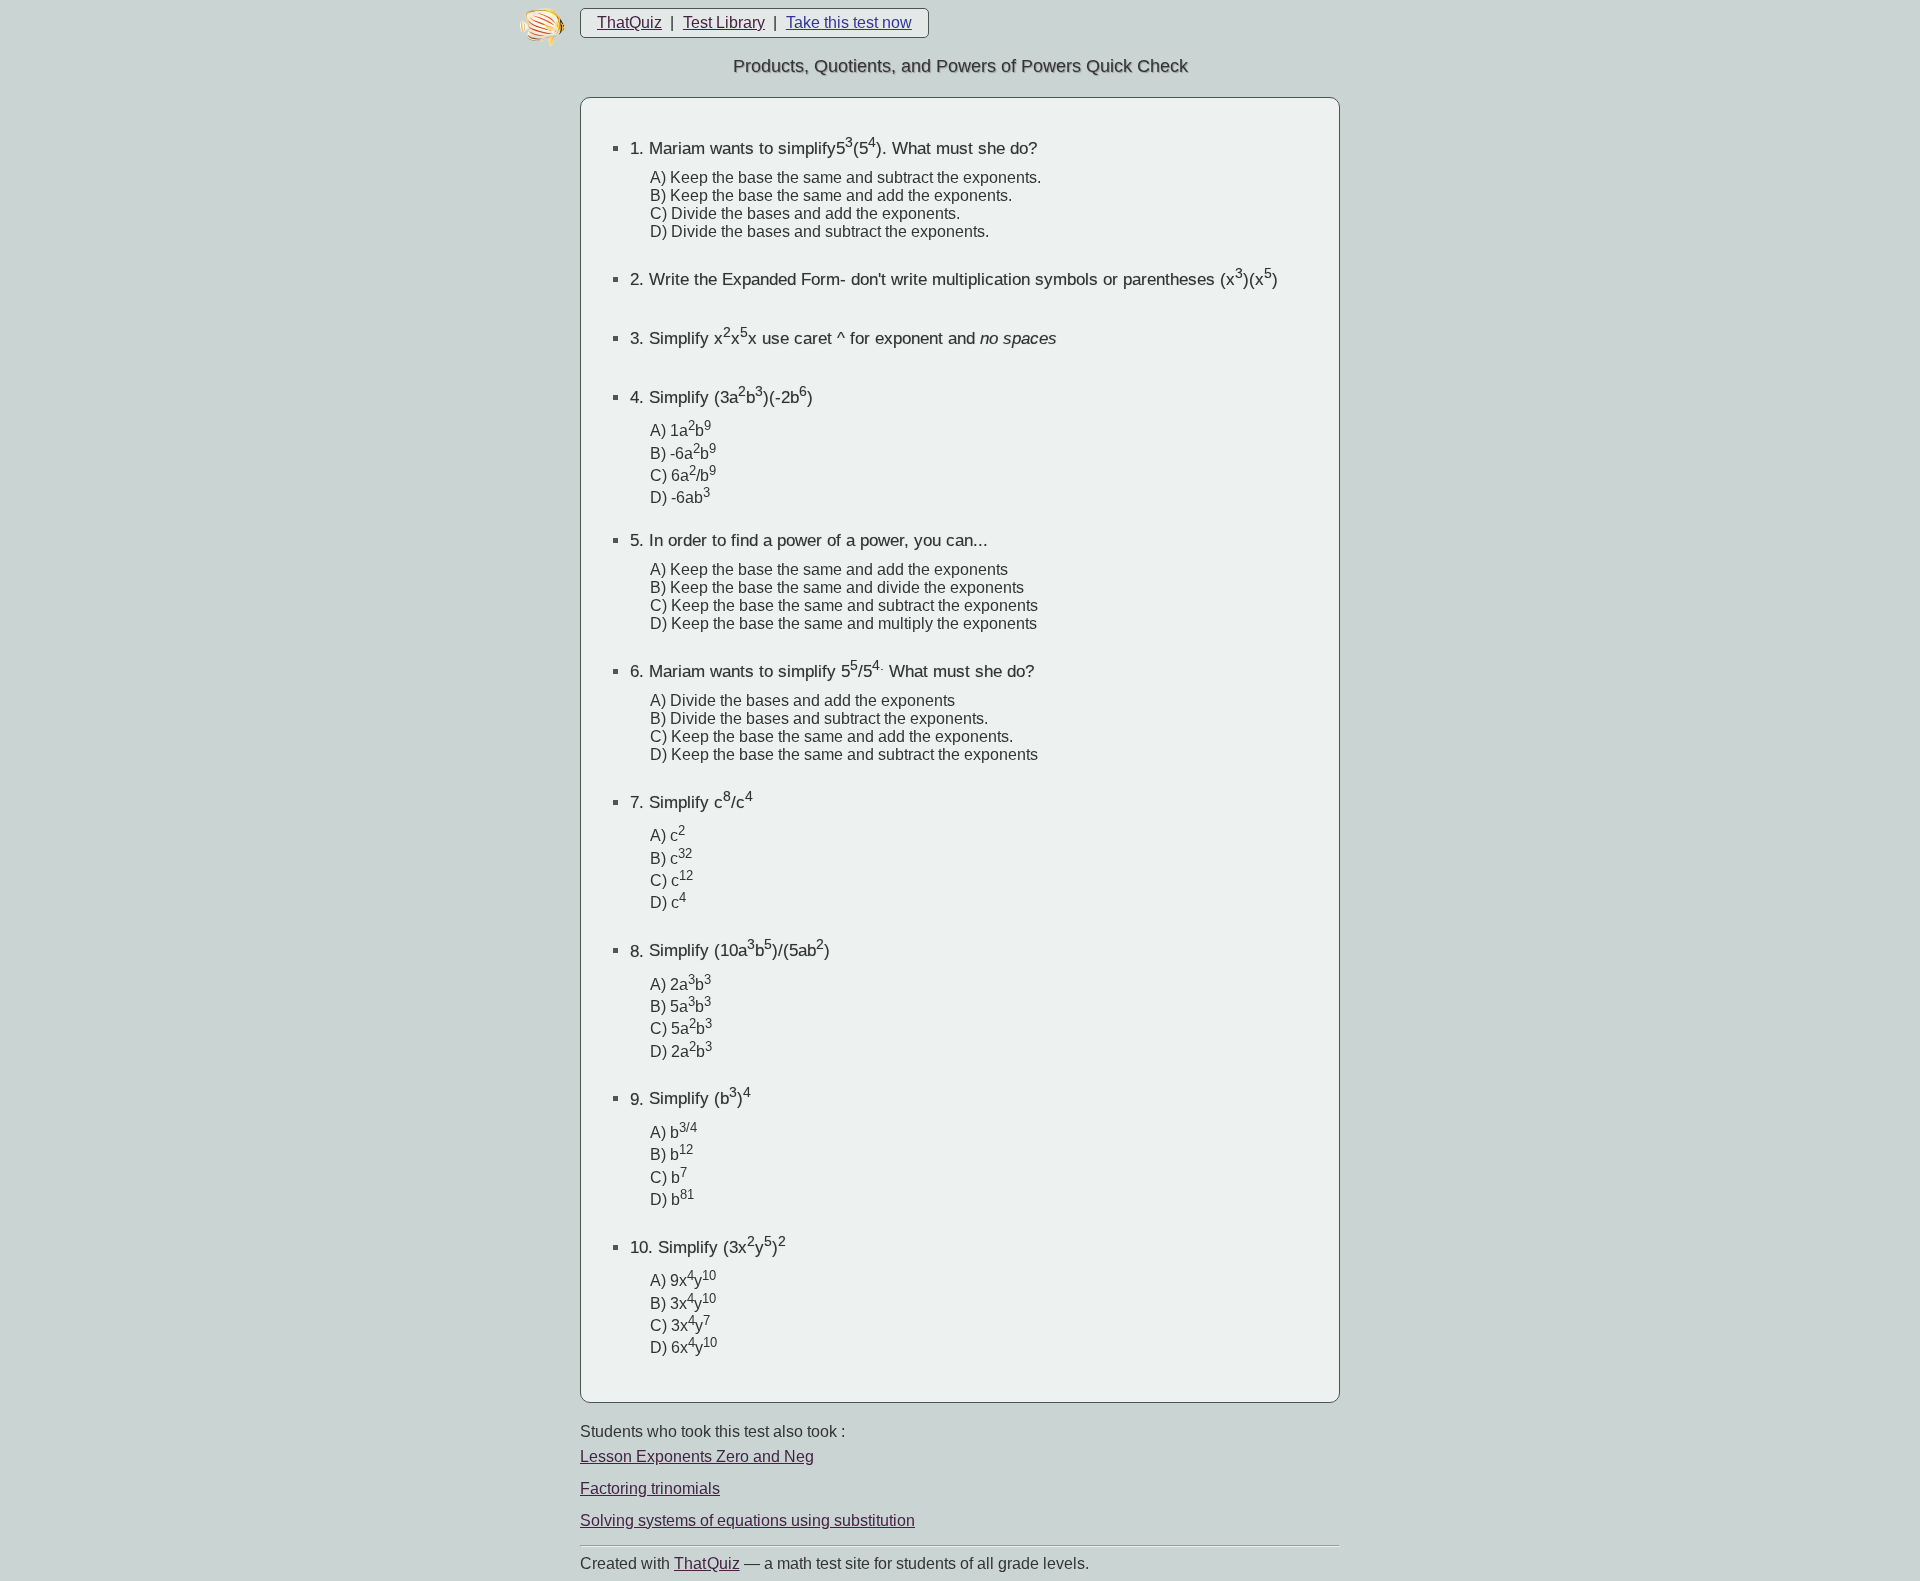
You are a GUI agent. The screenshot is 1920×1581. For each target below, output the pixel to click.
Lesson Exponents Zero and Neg (697, 1456)
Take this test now (849, 22)
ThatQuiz (629, 22)
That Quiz (707, 1563)
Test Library (724, 22)
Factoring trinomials (650, 1488)
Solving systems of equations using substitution (747, 1520)
